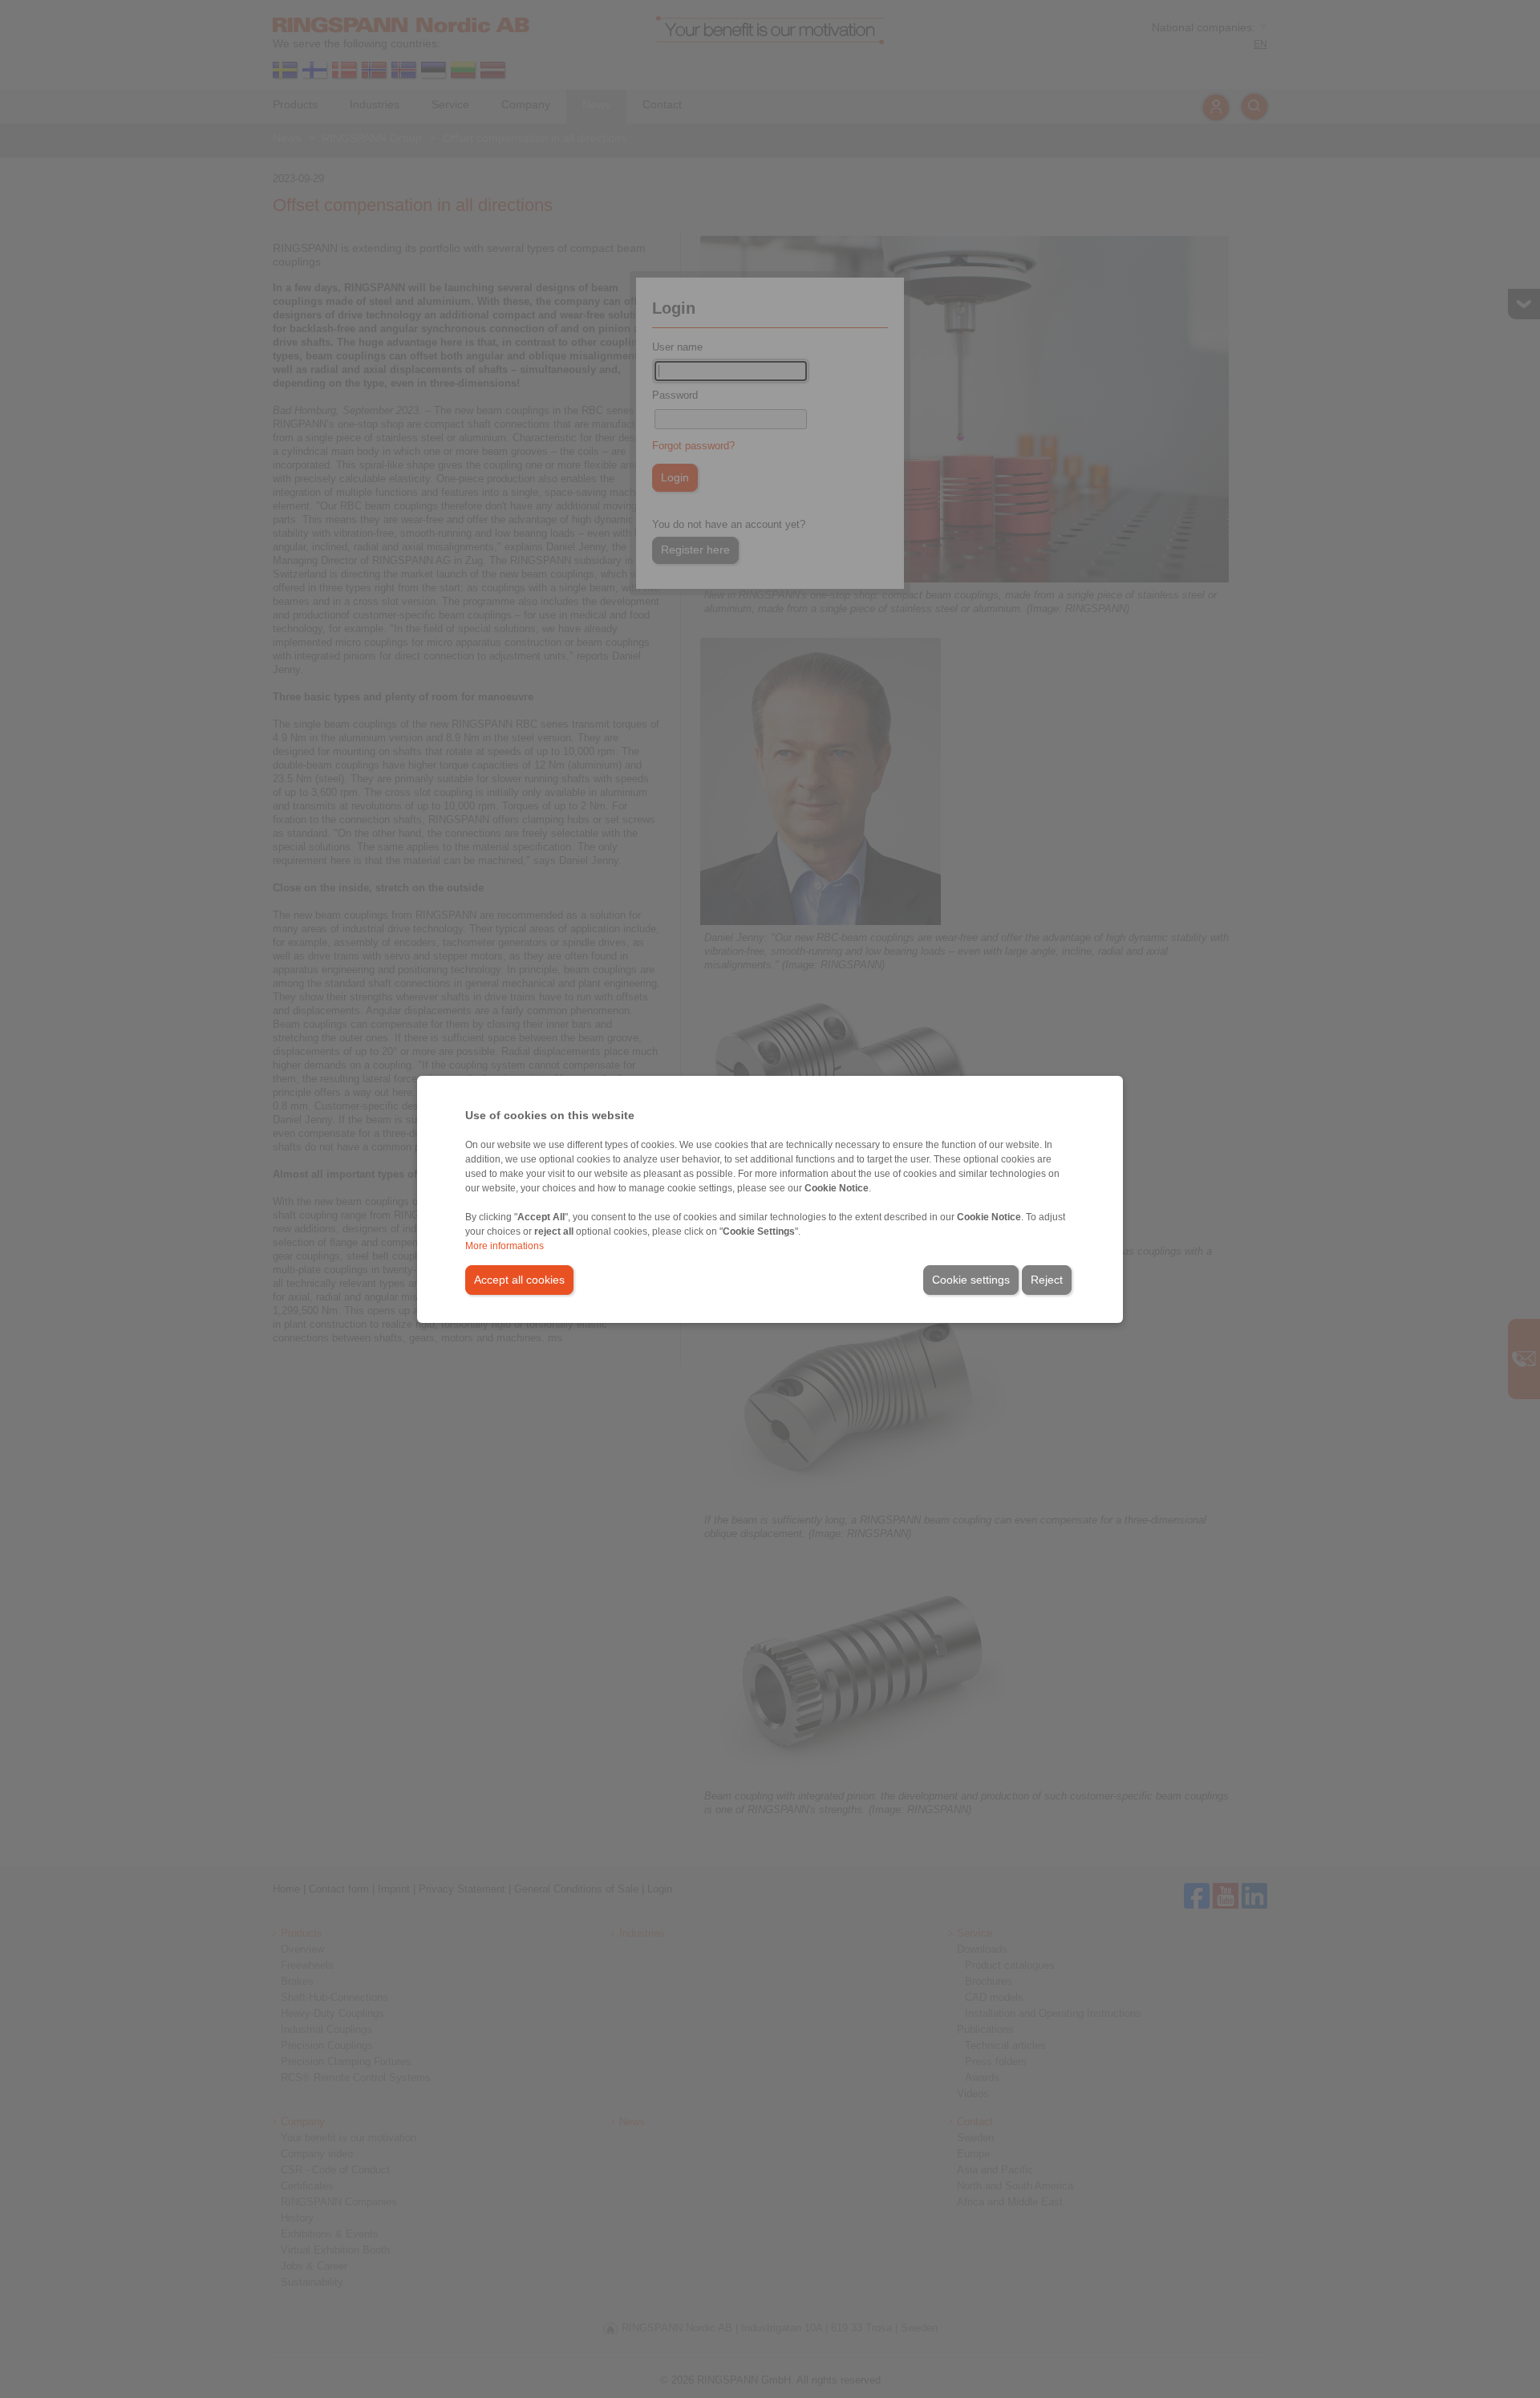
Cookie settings (971, 1280)
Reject (1047, 1280)
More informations (505, 1246)
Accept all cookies (519, 1280)
